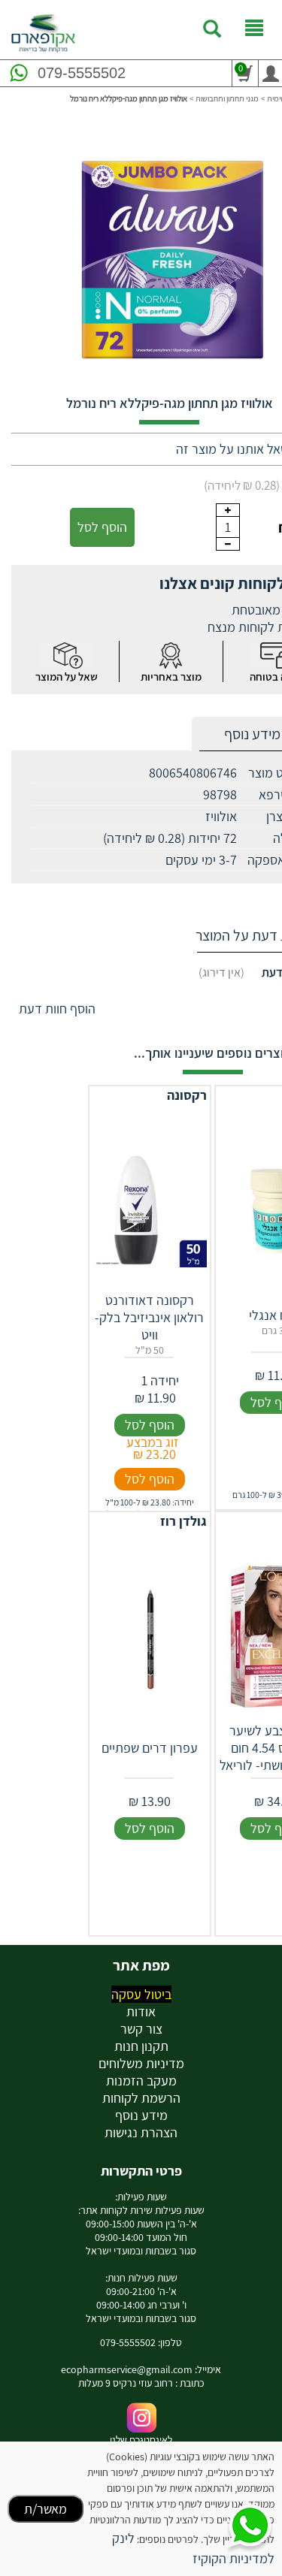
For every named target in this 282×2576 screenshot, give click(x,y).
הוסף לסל (102, 527)
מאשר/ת (45, 2509)
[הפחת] (228, 544)
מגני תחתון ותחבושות (227, 98)
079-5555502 (82, 73)
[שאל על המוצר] (67, 655)
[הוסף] (228, 510)
